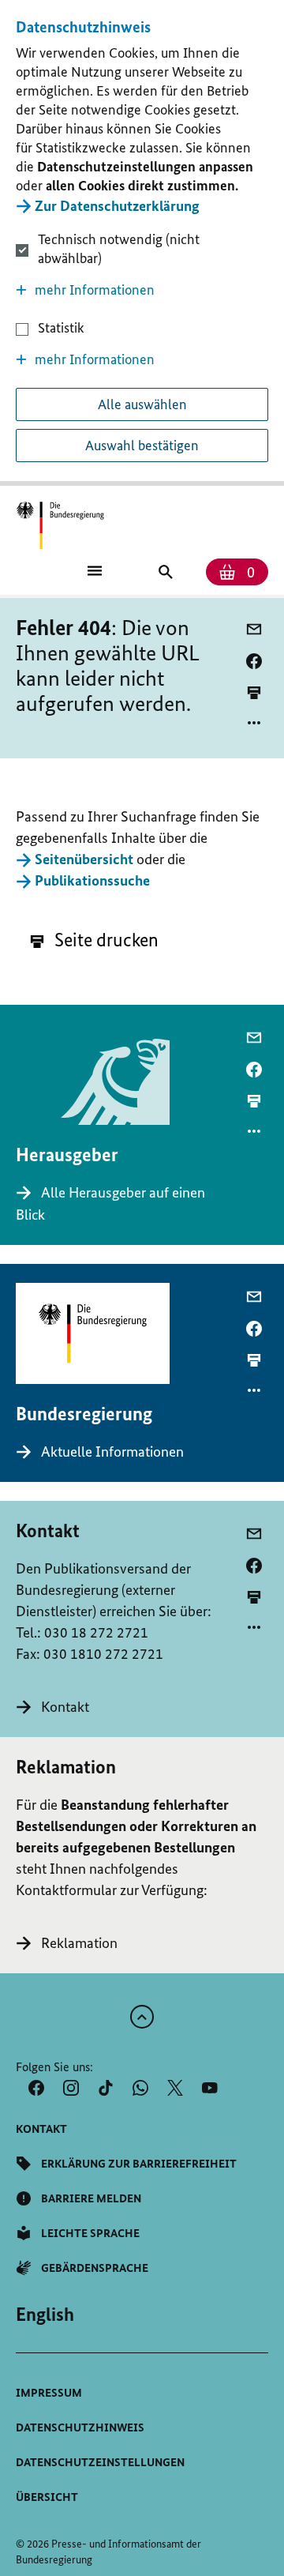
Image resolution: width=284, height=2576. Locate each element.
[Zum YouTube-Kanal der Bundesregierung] (210, 2088)
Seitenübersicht (84, 859)
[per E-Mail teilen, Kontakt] (254, 1534)
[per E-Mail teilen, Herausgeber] (254, 1038)
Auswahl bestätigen (142, 446)
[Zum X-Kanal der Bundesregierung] (175, 2088)
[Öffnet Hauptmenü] (95, 570)
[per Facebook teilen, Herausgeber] (254, 1070)
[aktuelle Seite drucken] (254, 692)
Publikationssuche (92, 880)
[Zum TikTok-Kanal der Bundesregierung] (106, 2088)
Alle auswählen (142, 404)
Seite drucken (105, 940)
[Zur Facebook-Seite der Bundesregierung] (36, 2088)
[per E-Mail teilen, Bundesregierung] (254, 1297)
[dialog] (142, 243)
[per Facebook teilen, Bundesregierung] (254, 1329)
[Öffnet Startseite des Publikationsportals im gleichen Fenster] (60, 526)
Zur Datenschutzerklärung (117, 206)
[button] (142, 290)
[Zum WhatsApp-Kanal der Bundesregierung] (140, 2088)
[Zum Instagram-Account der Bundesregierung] (71, 2088)
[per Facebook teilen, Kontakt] (254, 1566)
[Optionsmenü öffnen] (254, 723)
